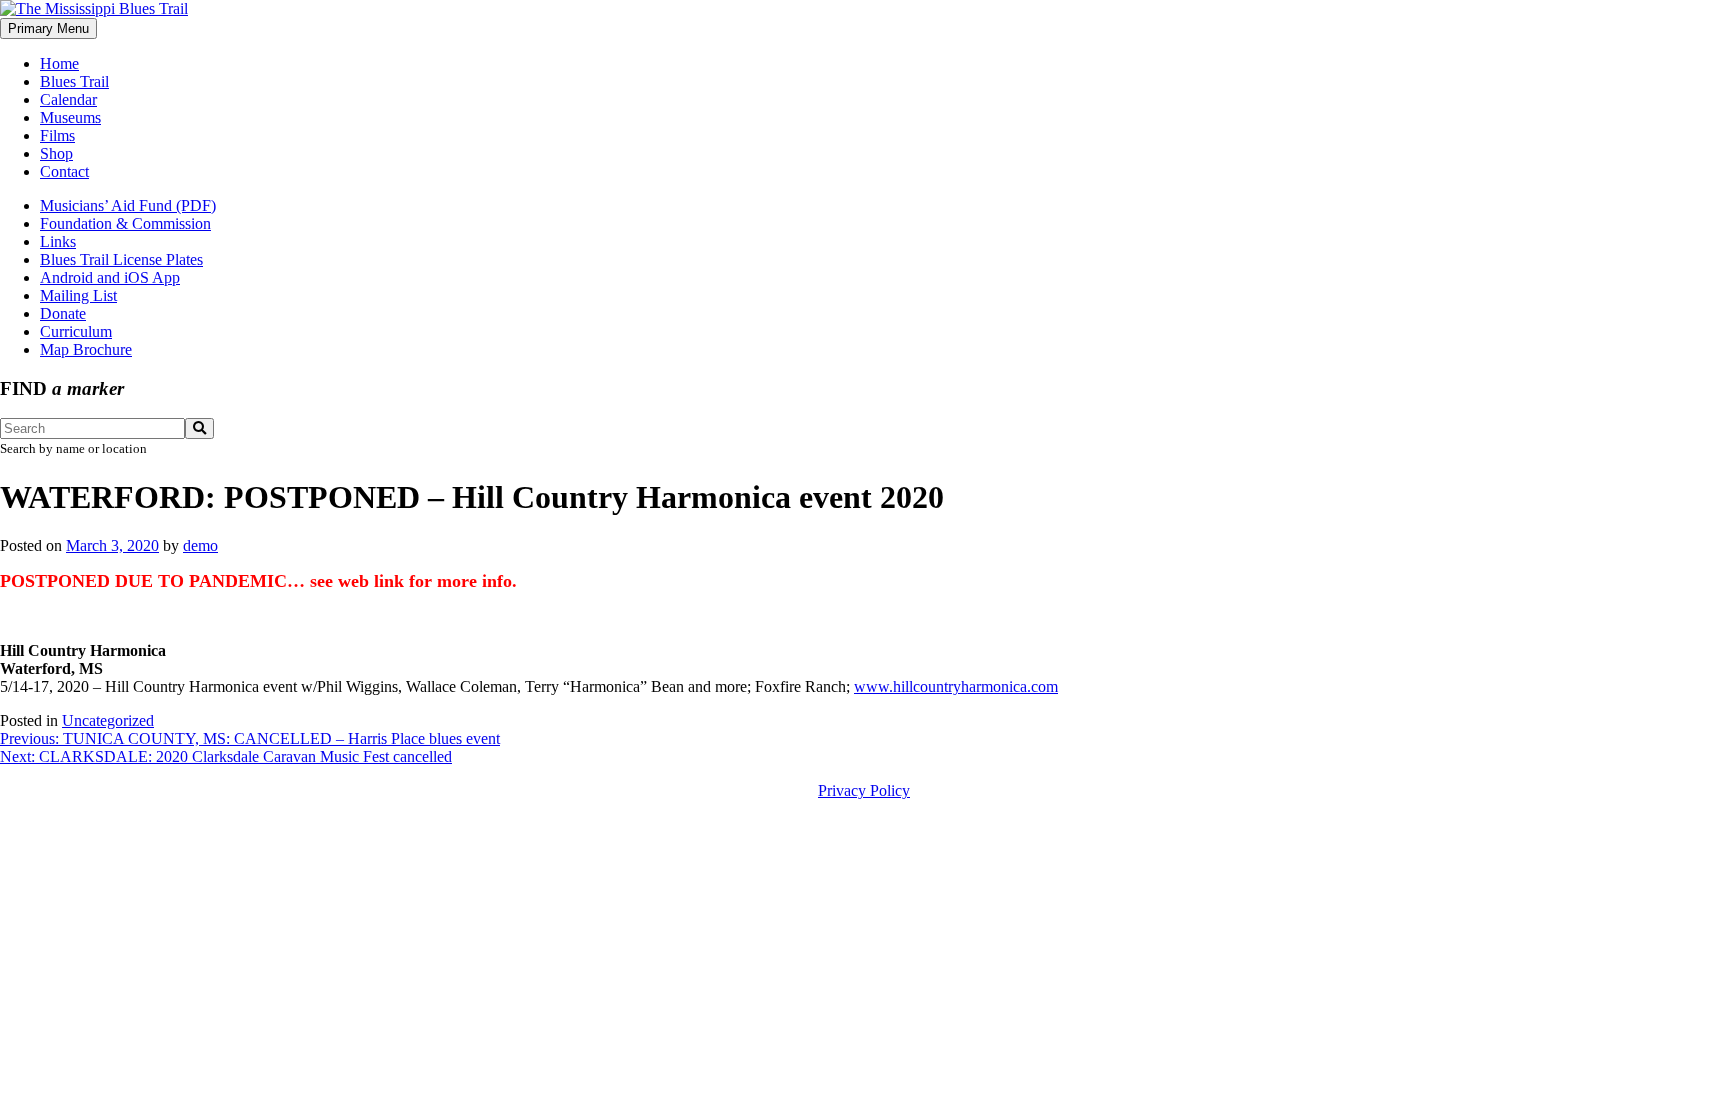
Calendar (68, 99)
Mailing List (78, 295)
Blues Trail (74, 81)
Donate (63, 313)
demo (200, 545)
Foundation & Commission (125, 223)
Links (58, 241)
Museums (70, 117)
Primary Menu (48, 28)
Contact (64, 171)
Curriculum (76, 331)
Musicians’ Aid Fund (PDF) (128, 205)
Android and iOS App (110, 277)
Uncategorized (108, 720)
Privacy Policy (864, 790)
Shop (56, 153)
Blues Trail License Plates (121, 259)
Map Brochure (86, 349)
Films (57, 135)
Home (59, 63)
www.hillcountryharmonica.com (956, 686)
